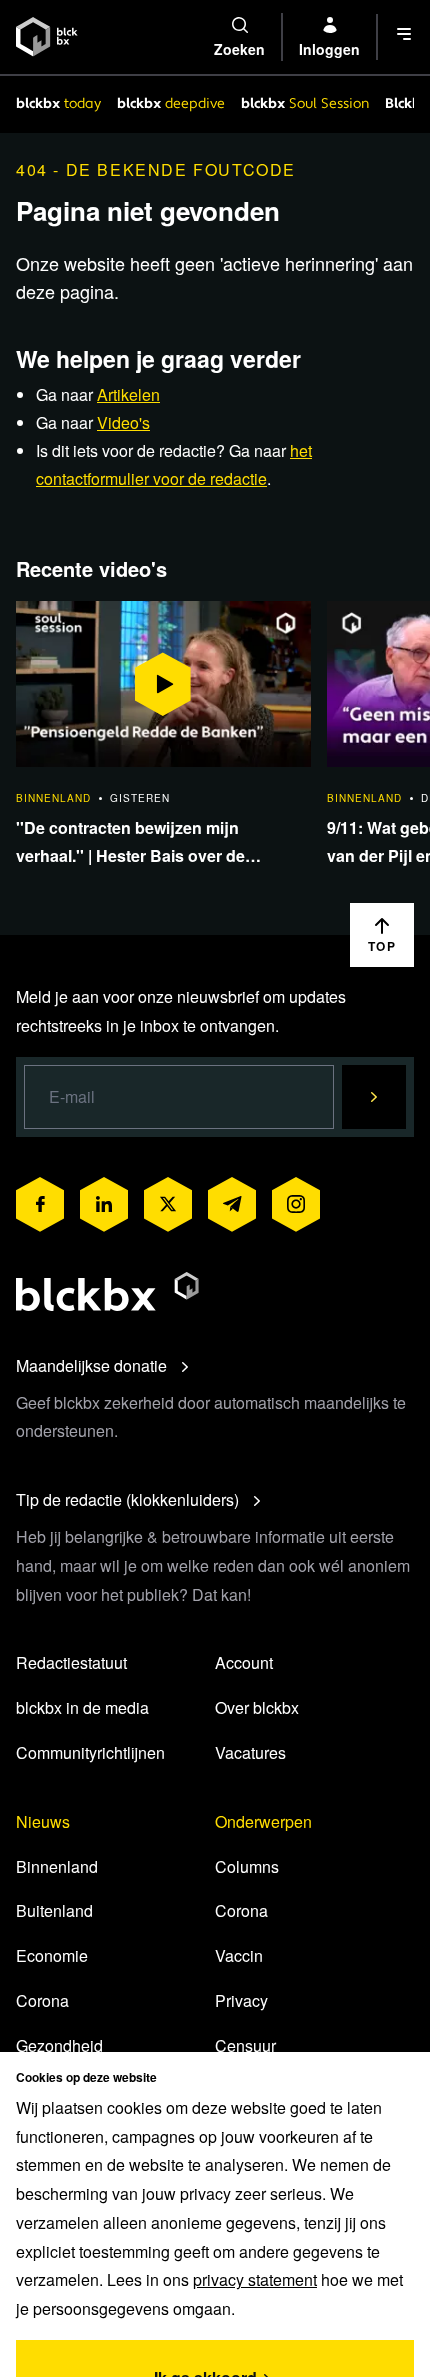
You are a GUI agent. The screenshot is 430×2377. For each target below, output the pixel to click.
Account (244, 1662)
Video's (123, 422)
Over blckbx (257, 1707)
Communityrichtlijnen (90, 1752)
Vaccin (239, 1955)
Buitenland (54, 1910)
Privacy (241, 2000)
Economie (52, 1955)
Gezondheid (59, 2045)
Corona (42, 2000)
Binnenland (57, 1866)
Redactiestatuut (71, 1662)
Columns (247, 1866)
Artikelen (128, 394)
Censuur (245, 2045)
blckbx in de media (82, 1707)
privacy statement (255, 2279)
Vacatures (250, 1752)
